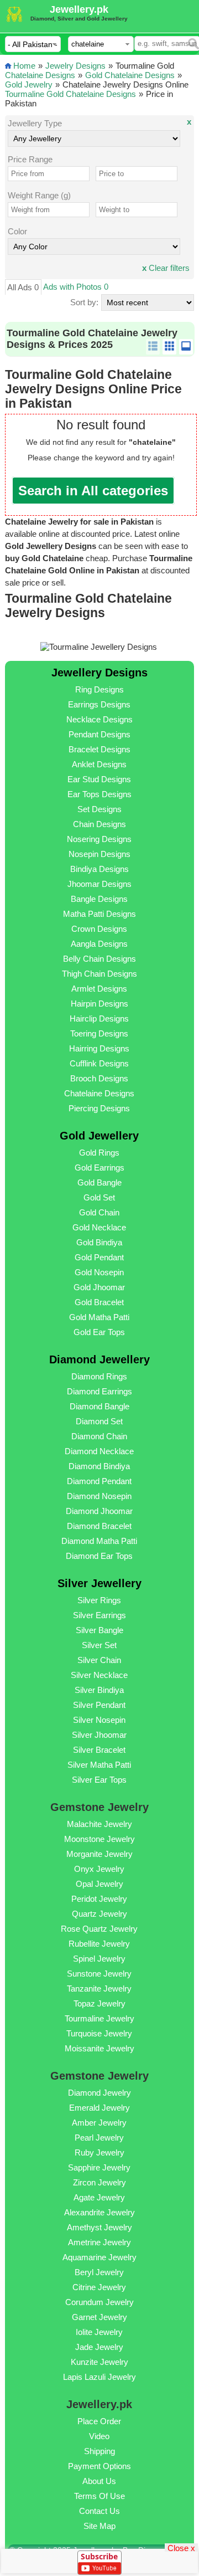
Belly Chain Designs (99, 959)
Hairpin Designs (99, 1004)
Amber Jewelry (99, 2123)
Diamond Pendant (99, 1481)
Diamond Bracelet (99, 1526)
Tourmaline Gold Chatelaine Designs (70, 94)
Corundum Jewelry (99, 2302)
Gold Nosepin (99, 1272)
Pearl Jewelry (99, 2138)
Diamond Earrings (99, 1391)
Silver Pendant (99, 1705)
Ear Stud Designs (99, 779)
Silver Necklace (99, 1675)
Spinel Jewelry (99, 1959)
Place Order (99, 2421)
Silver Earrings (99, 1615)
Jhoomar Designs (99, 884)
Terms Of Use (99, 2496)
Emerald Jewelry (99, 2108)
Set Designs (99, 809)
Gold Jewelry (29, 84)
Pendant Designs (99, 734)
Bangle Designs (99, 899)
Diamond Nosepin (99, 1496)
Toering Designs (99, 1033)
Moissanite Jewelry (99, 2048)
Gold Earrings (99, 1168)
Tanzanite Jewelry (99, 1989)
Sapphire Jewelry (99, 2167)
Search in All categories (93, 491)
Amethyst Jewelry (99, 2227)
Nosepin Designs (99, 854)
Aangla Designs (99, 944)
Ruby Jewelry (99, 2152)
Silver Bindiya (99, 1690)
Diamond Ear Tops (99, 1556)
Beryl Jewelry (99, 2272)
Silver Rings (99, 1600)
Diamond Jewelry (99, 2093)
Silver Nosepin (99, 1720)
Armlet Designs (99, 989)
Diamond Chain (99, 1436)
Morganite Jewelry (99, 1854)
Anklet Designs (99, 764)
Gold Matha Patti (99, 1317)
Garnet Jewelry (99, 2317)
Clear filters (166, 268)
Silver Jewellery (99, 1583)
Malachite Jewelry (99, 1824)
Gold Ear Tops (99, 1332)
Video (99, 2436)
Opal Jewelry (99, 1884)
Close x (181, 2547)
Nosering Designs (99, 839)
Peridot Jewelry (99, 1899)
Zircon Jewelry (99, 2182)
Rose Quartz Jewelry (99, 1929)
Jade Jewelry (99, 2347)
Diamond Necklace (99, 1451)
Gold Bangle (99, 1182)
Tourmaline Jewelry (99, 2018)
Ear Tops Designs (99, 794)
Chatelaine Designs (40, 75)
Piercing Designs (99, 1108)
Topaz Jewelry (99, 2003)
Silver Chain (99, 1660)
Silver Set (99, 1645)
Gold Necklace (99, 1227)
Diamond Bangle (99, 1406)
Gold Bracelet (99, 1302)
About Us (99, 2481)
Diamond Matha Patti (99, 1541)
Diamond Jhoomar (99, 1511)
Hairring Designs (99, 1048)
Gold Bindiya (99, 1242)
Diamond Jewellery (99, 1359)
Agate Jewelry (99, 2197)
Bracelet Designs (99, 749)
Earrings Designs (99, 704)
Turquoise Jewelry (99, 2033)
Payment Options (99, 2466)
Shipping (99, 2451)
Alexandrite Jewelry (99, 2212)
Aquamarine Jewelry (99, 2257)
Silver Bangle (99, 1630)
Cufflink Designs (99, 1063)
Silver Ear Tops (99, 1780)
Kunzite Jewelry (99, 2362)
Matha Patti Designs (99, 914)
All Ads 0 (23, 287)
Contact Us (99, 2511)
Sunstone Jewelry (99, 1974)
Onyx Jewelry (99, 1869)
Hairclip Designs (99, 1018)
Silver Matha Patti (99, 1765)
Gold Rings (99, 1153)
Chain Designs (99, 824)
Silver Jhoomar (99, 1735)
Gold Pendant (99, 1257)
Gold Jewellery (99, 1136)
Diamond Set (99, 1421)
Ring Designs (99, 689)
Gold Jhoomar (99, 1287)
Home (24, 66)
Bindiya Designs (99, 869)
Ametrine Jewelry (99, 2242)
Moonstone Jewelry (99, 1839)
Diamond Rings (99, 1376)
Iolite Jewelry (99, 2332)
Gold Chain (99, 1212)
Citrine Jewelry (99, 2287)
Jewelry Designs (75, 66)
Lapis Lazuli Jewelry (99, 2377)
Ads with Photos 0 (76, 287)
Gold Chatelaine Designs (130, 75)
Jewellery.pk (79, 9)
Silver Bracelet (99, 1750)
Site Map (99, 2526)
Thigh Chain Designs (99, 974)
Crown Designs (99, 929)
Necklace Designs (99, 719)
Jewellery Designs (99, 673)
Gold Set (99, 1197)
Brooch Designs (99, 1078)
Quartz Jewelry (99, 1914)
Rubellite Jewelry (99, 1944)
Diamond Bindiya (99, 1466)
